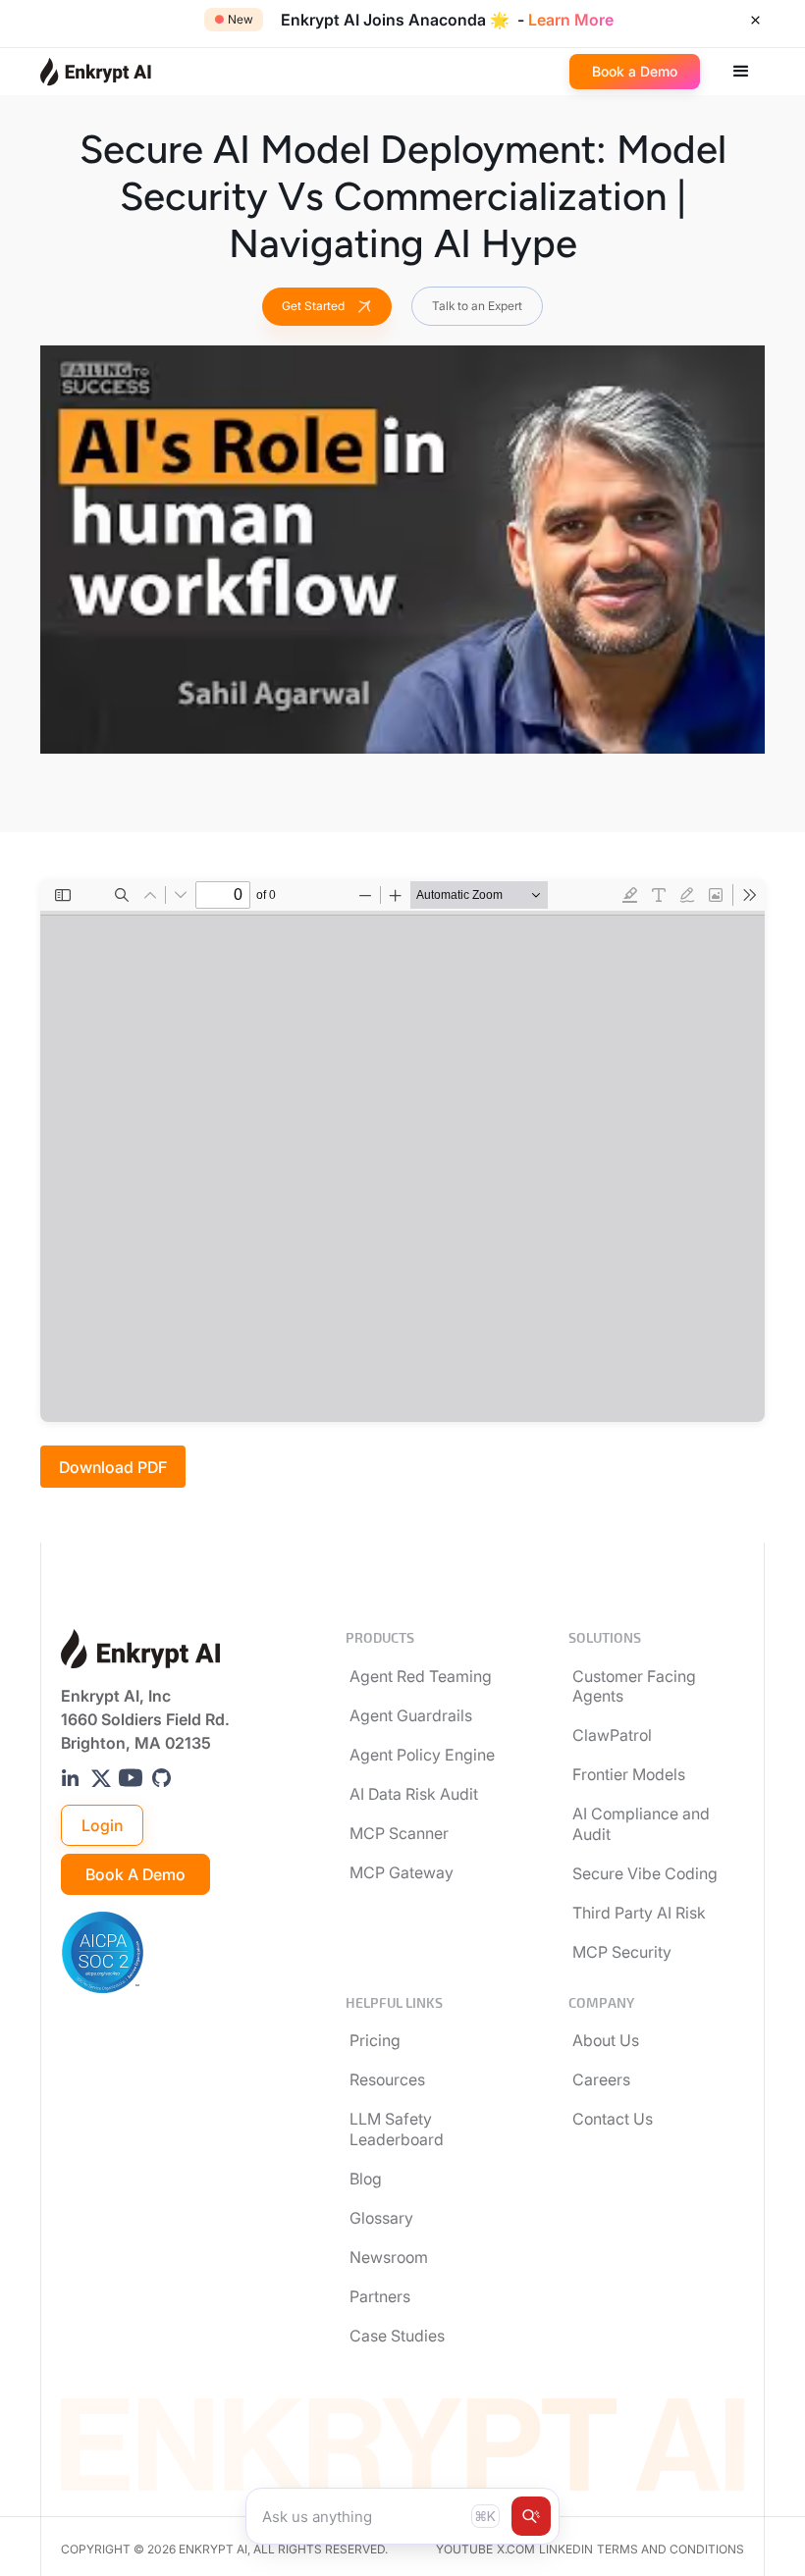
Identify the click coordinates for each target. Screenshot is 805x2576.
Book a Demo (135, 1874)
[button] (741, 72)
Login (102, 1825)
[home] (96, 72)
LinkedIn (566, 2550)
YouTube (464, 2550)
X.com (516, 2550)
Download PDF (113, 1467)
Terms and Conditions (671, 2550)
